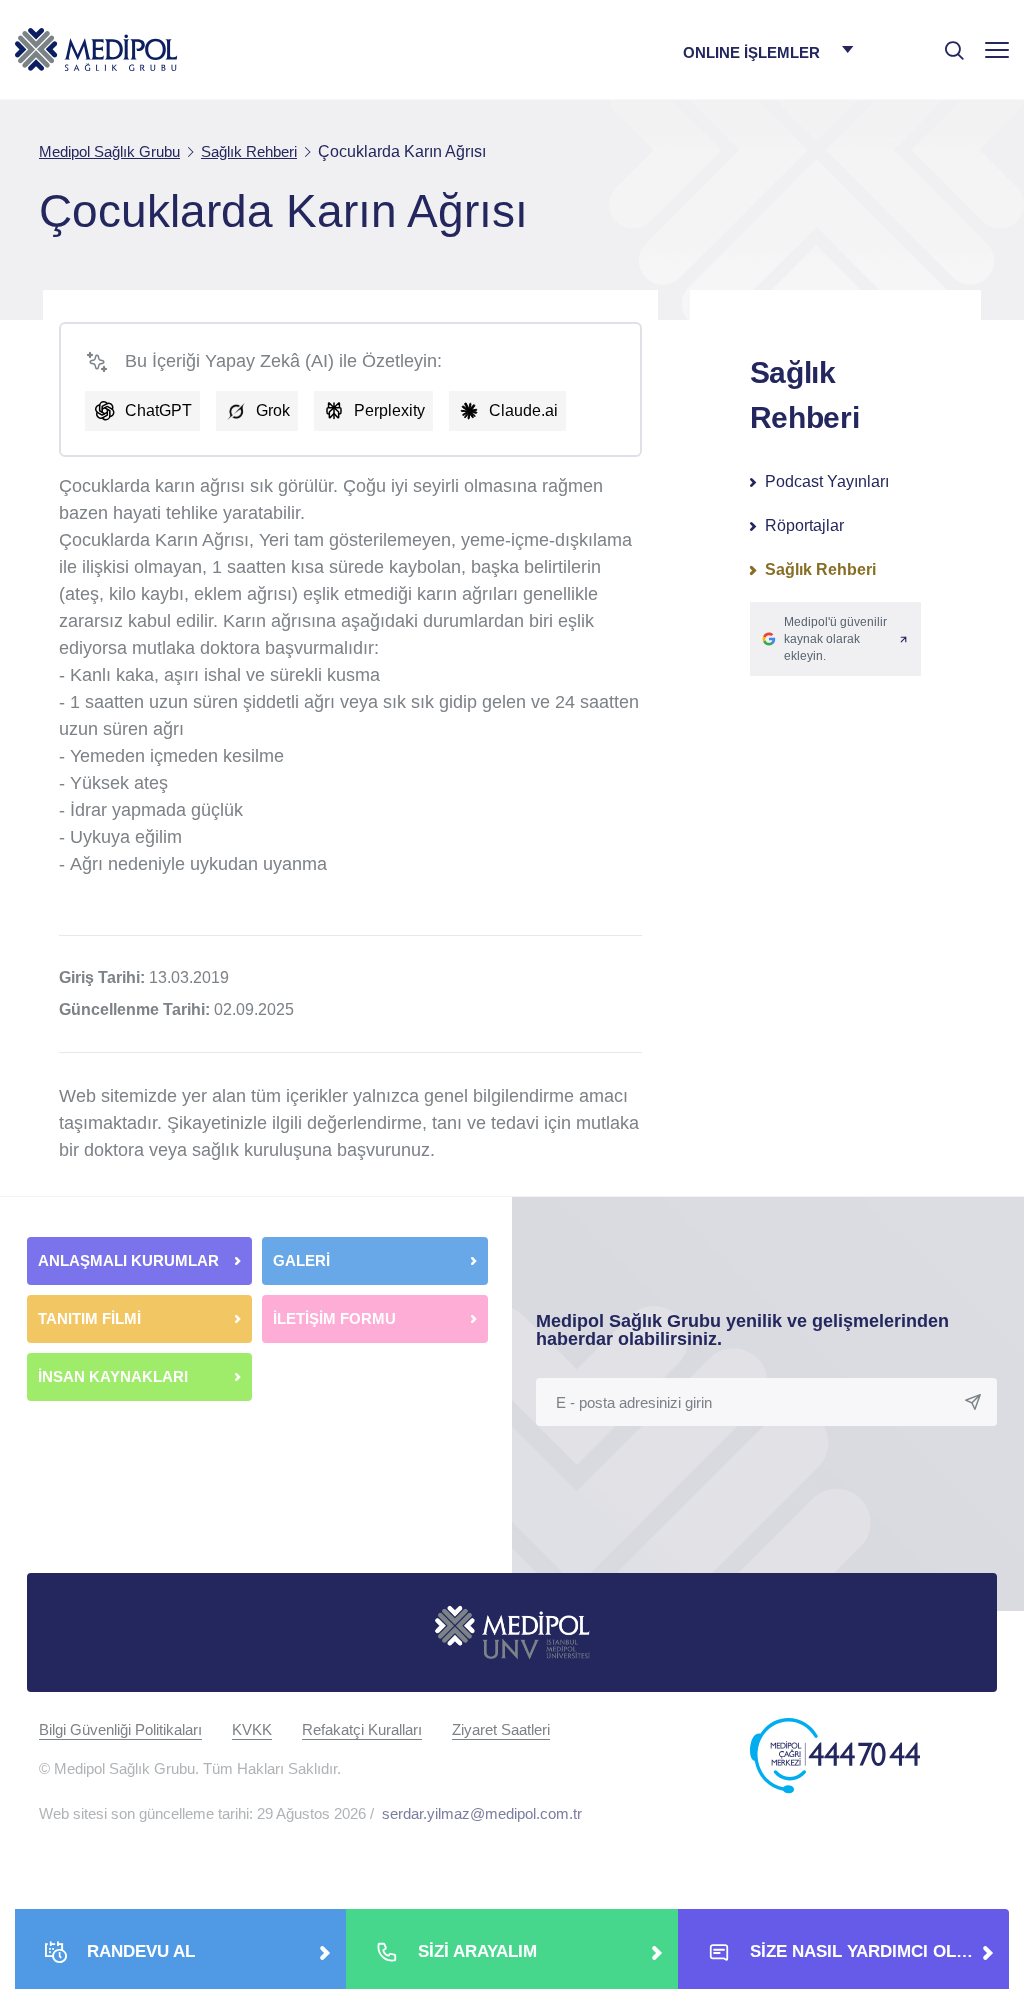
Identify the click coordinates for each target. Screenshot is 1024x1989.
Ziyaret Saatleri (501, 1729)
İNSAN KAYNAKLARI (115, 1376)
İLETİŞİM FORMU (334, 1318)
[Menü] (997, 49)
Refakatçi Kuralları (362, 1729)
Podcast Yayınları (827, 481)
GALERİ (301, 1260)
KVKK (252, 1729)
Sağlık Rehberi (820, 569)
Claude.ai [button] (523, 410)
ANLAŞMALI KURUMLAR (128, 1260)
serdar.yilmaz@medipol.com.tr (482, 1813)
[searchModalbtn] (947, 43)
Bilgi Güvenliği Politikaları (120, 1729)
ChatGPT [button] (158, 410)
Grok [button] (273, 410)
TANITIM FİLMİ (89, 1318)
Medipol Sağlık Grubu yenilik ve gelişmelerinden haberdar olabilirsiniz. (742, 1330)
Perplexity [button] (389, 410)
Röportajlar (804, 525)
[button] (835, 639)
